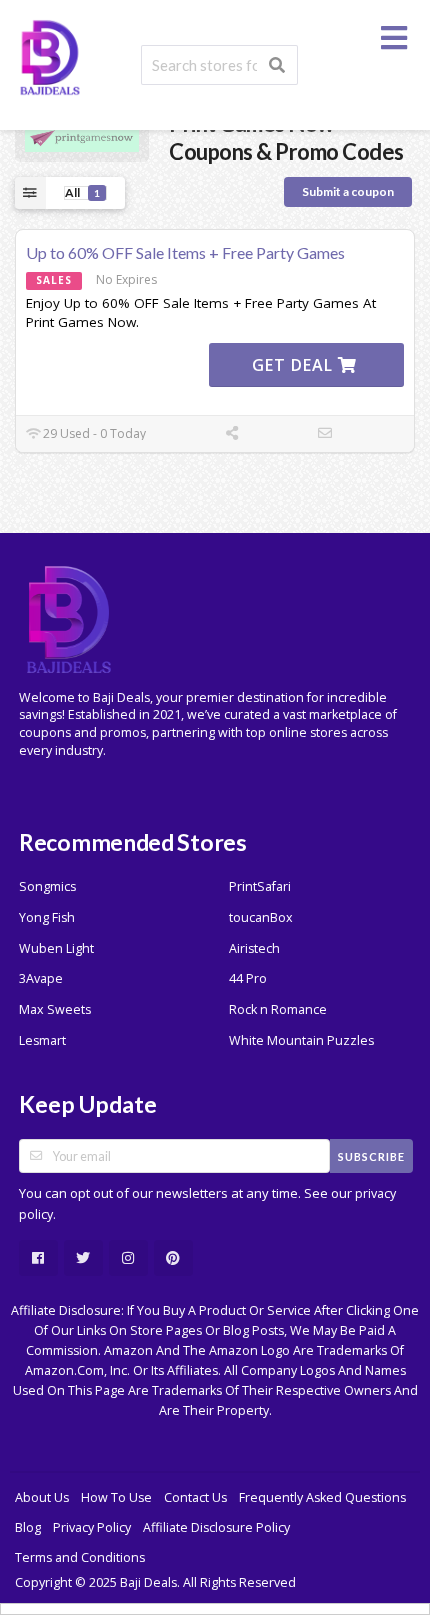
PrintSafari (260, 886)
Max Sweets (55, 1009)
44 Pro (248, 978)
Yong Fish (47, 917)
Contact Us (195, 1497)
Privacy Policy (92, 1527)
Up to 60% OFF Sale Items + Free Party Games (185, 252)
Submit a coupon (348, 191)
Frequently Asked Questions (322, 1497)
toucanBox (261, 917)
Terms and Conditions (80, 1557)
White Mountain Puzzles (301, 1040)
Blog (28, 1527)
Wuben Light (56, 948)
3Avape (41, 978)
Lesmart (42, 1040)
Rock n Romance (278, 1009)
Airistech (254, 948)
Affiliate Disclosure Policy (216, 1527)
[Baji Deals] (50, 55)
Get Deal (295, 365)
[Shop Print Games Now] (82, 136)
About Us (42, 1497)
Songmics (47, 886)
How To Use (116, 1497)
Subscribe (371, 1156)
